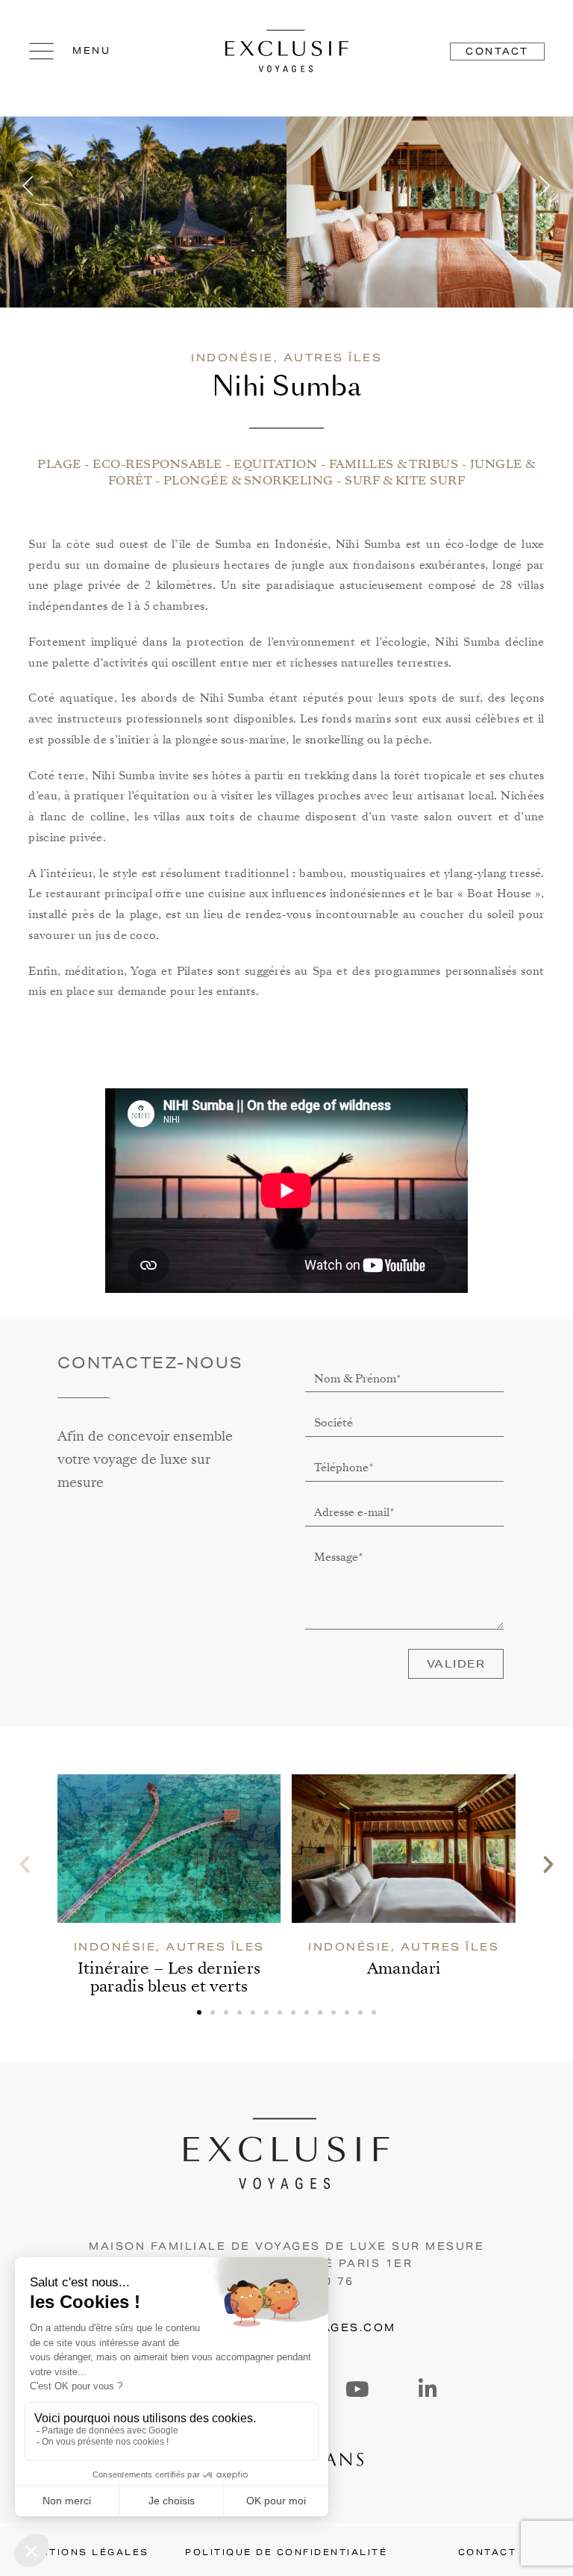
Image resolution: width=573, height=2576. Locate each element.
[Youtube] (357, 2389)
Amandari (404, 1968)
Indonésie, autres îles (286, 358)
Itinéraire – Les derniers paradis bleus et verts (169, 1977)
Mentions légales (86, 2552)
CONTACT (488, 2552)
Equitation (275, 464)
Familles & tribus (394, 464)
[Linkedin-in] (428, 2389)
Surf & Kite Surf (405, 481)
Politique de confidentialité (286, 2552)
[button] (30, 186)
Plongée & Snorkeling (248, 481)
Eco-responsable (157, 464)
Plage (59, 464)
